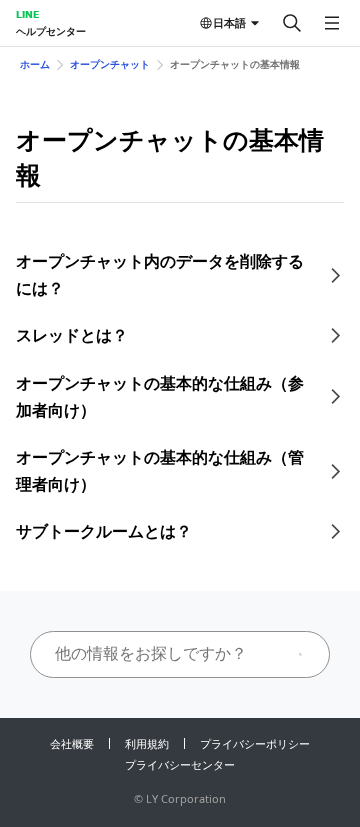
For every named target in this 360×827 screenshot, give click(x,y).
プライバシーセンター (180, 764)
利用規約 (147, 743)
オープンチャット (110, 64)
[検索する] (292, 23)
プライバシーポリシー (255, 743)
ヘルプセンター (51, 31)
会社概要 (72, 743)
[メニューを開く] (332, 23)
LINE (27, 14)
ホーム (35, 64)
